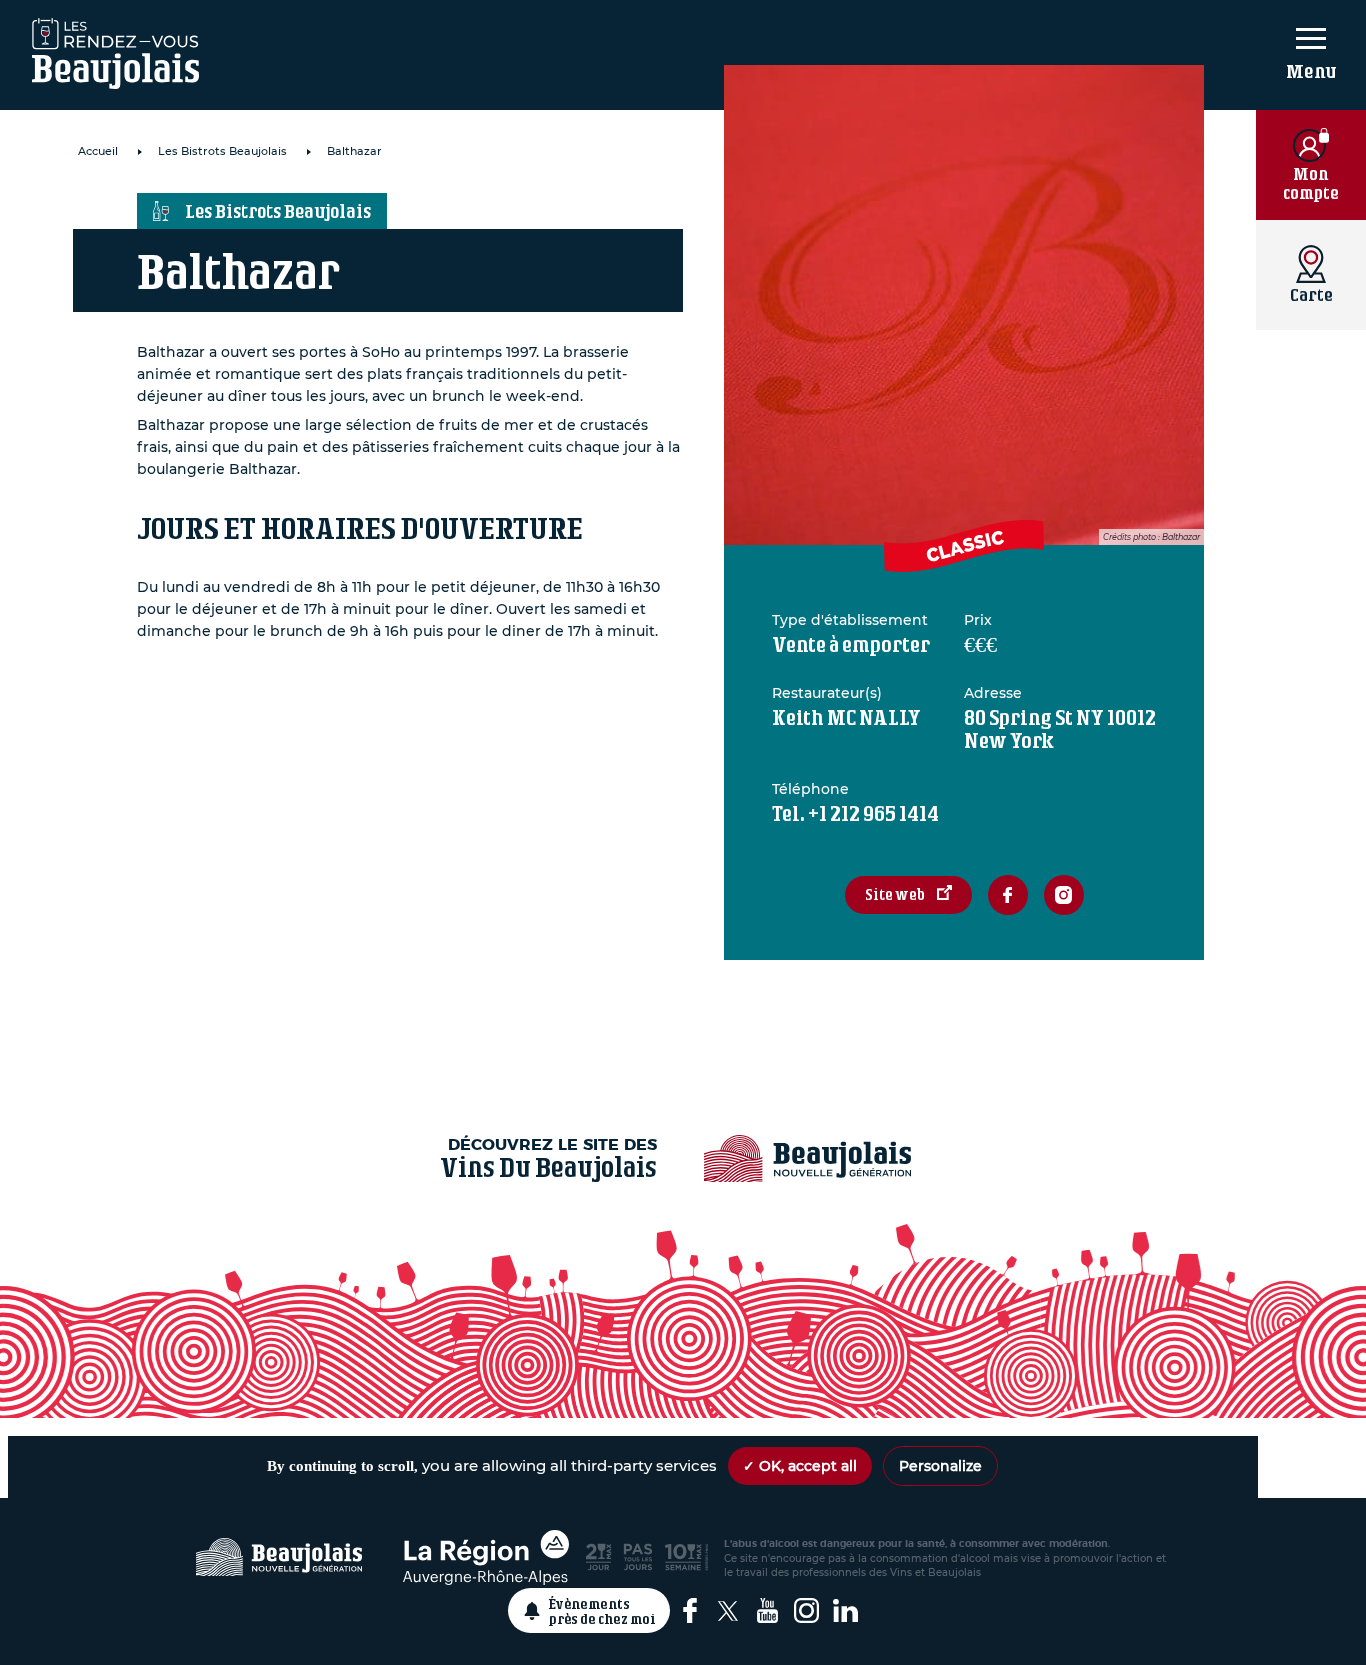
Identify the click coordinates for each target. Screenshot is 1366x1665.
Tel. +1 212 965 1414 (855, 813)
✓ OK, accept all (800, 1466)
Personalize (940, 1466)
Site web (895, 894)
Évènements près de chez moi (602, 1611)
